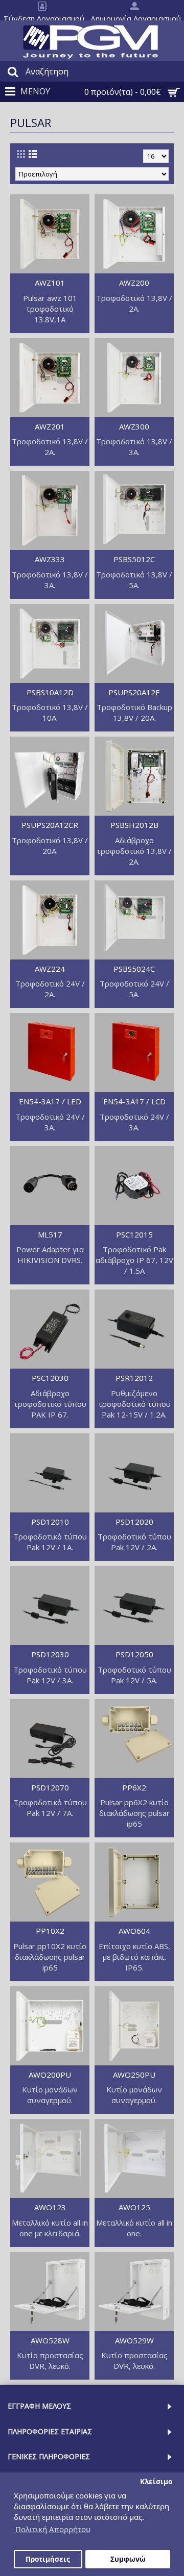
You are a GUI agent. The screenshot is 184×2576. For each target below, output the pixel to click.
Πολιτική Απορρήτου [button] (53, 2529)
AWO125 (134, 2207)
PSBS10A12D (50, 692)
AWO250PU (134, 2075)
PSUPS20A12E (134, 692)
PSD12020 (134, 1522)
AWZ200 (134, 283)
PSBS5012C (134, 559)
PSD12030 (50, 1654)
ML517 (50, 1234)
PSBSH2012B (134, 825)
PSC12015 (134, 1234)
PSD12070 (50, 1787)
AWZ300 (134, 426)
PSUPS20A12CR (50, 825)
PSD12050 (134, 1654)
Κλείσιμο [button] (156, 2482)
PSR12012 (134, 1378)
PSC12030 (50, 1378)
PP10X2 (50, 1931)
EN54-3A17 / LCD (134, 1101)
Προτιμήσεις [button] (48, 2559)
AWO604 (134, 1931)
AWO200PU (50, 2075)
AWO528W (50, 2340)
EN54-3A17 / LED (50, 1101)
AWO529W (134, 2340)
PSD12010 (50, 1522)
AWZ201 (50, 426)
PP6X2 (134, 1787)
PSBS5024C (134, 969)
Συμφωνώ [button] (128, 2559)
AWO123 (50, 2207)
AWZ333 (50, 559)
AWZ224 (50, 969)
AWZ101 (50, 283)
